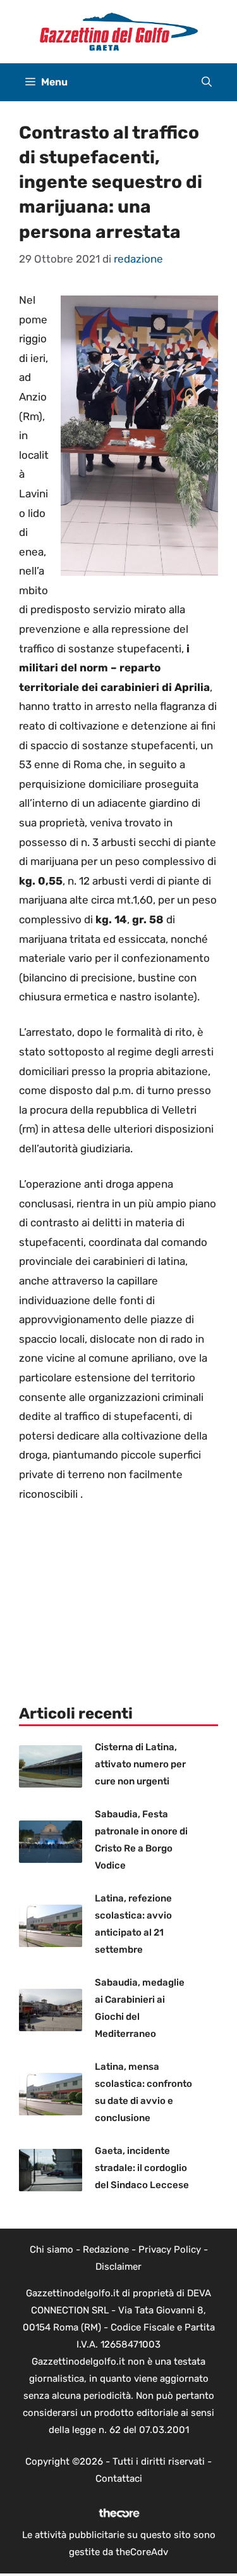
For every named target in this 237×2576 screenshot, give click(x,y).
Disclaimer (118, 2267)
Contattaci (119, 2479)
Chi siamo (52, 2249)
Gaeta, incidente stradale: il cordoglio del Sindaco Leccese (142, 2168)
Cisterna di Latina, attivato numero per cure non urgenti (140, 1764)
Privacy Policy (170, 2249)
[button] (207, 82)
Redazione (106, 2249)
